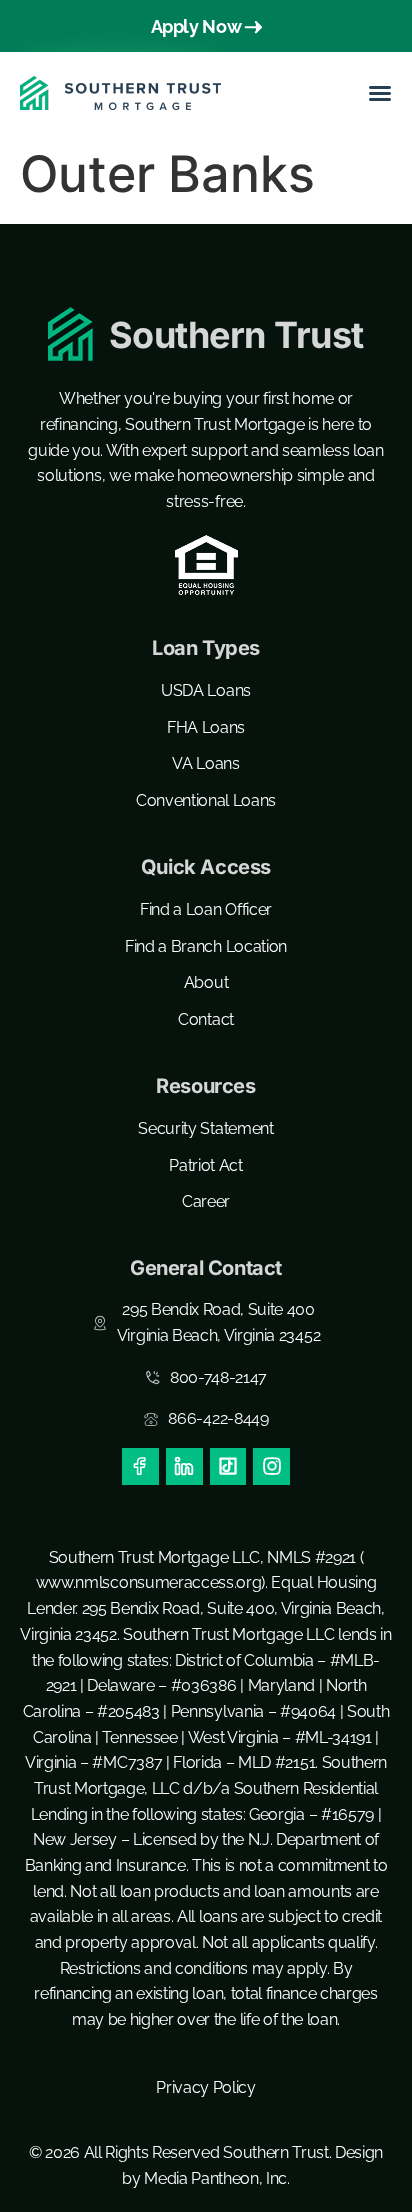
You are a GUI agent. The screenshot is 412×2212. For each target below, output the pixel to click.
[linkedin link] (184, 1466)
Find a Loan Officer (206, 909)
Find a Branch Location (206, 946)
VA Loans (205, 763)
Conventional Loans (206, 800)
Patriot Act (205, 1165)
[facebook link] (140, 1466)
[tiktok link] (228, 1466)
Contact (206, 1019)
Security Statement (205, 1128)
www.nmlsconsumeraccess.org (149, 1582)
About (206, 982)
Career (206, 1201)
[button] (380, 93)
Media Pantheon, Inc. (217, 2178)
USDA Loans (206, 690)
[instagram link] (271, 1466)
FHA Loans (206, 727)
